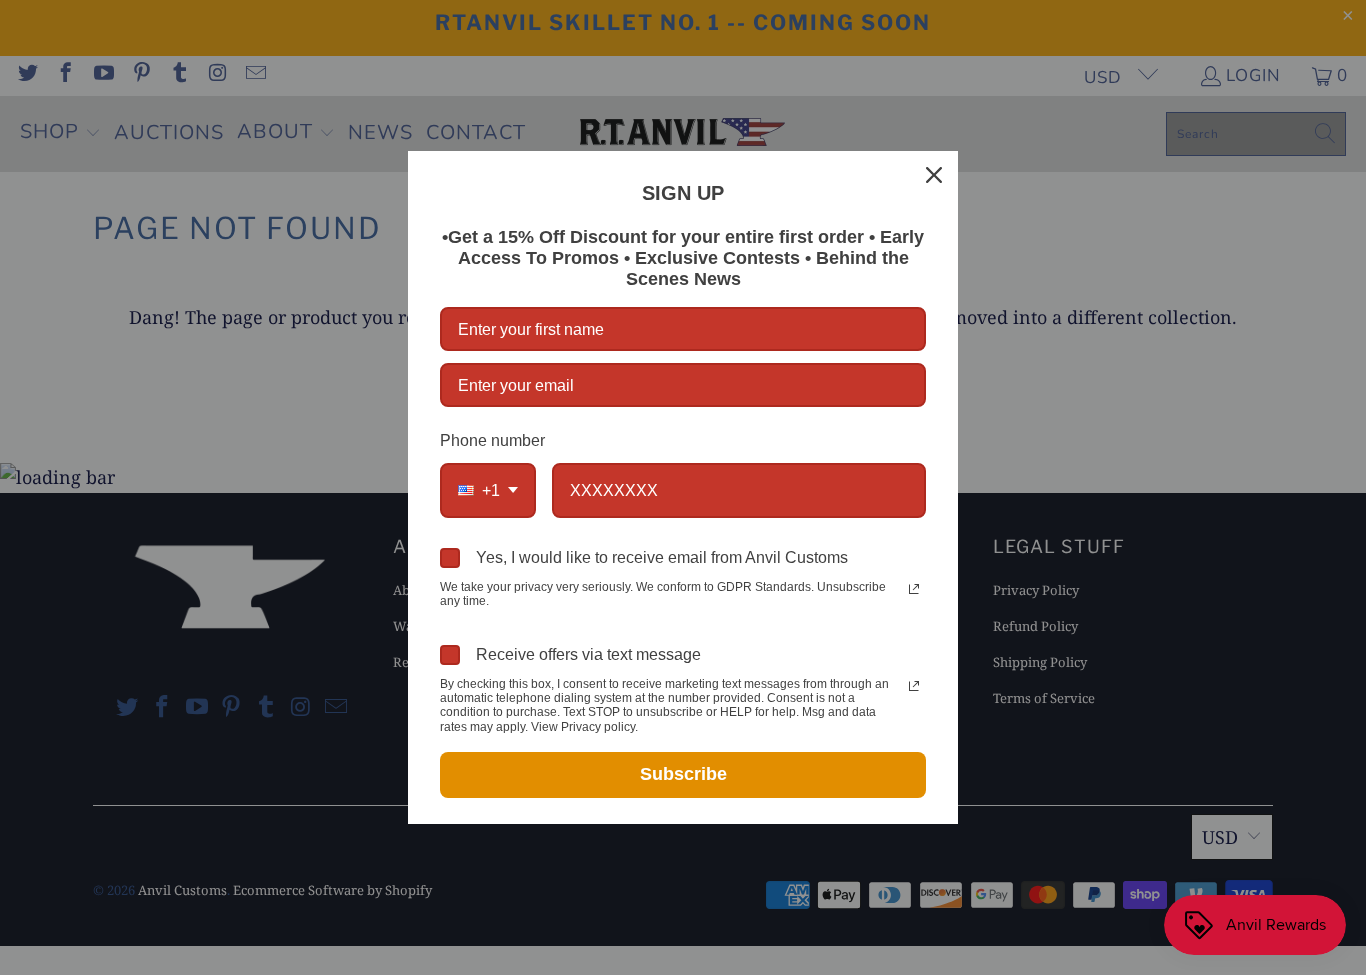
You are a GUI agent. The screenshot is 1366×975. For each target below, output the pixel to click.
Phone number (492, 440)
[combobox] (488, 490)
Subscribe (683, 774)
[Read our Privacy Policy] (914, 589)
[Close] (934, 175)
